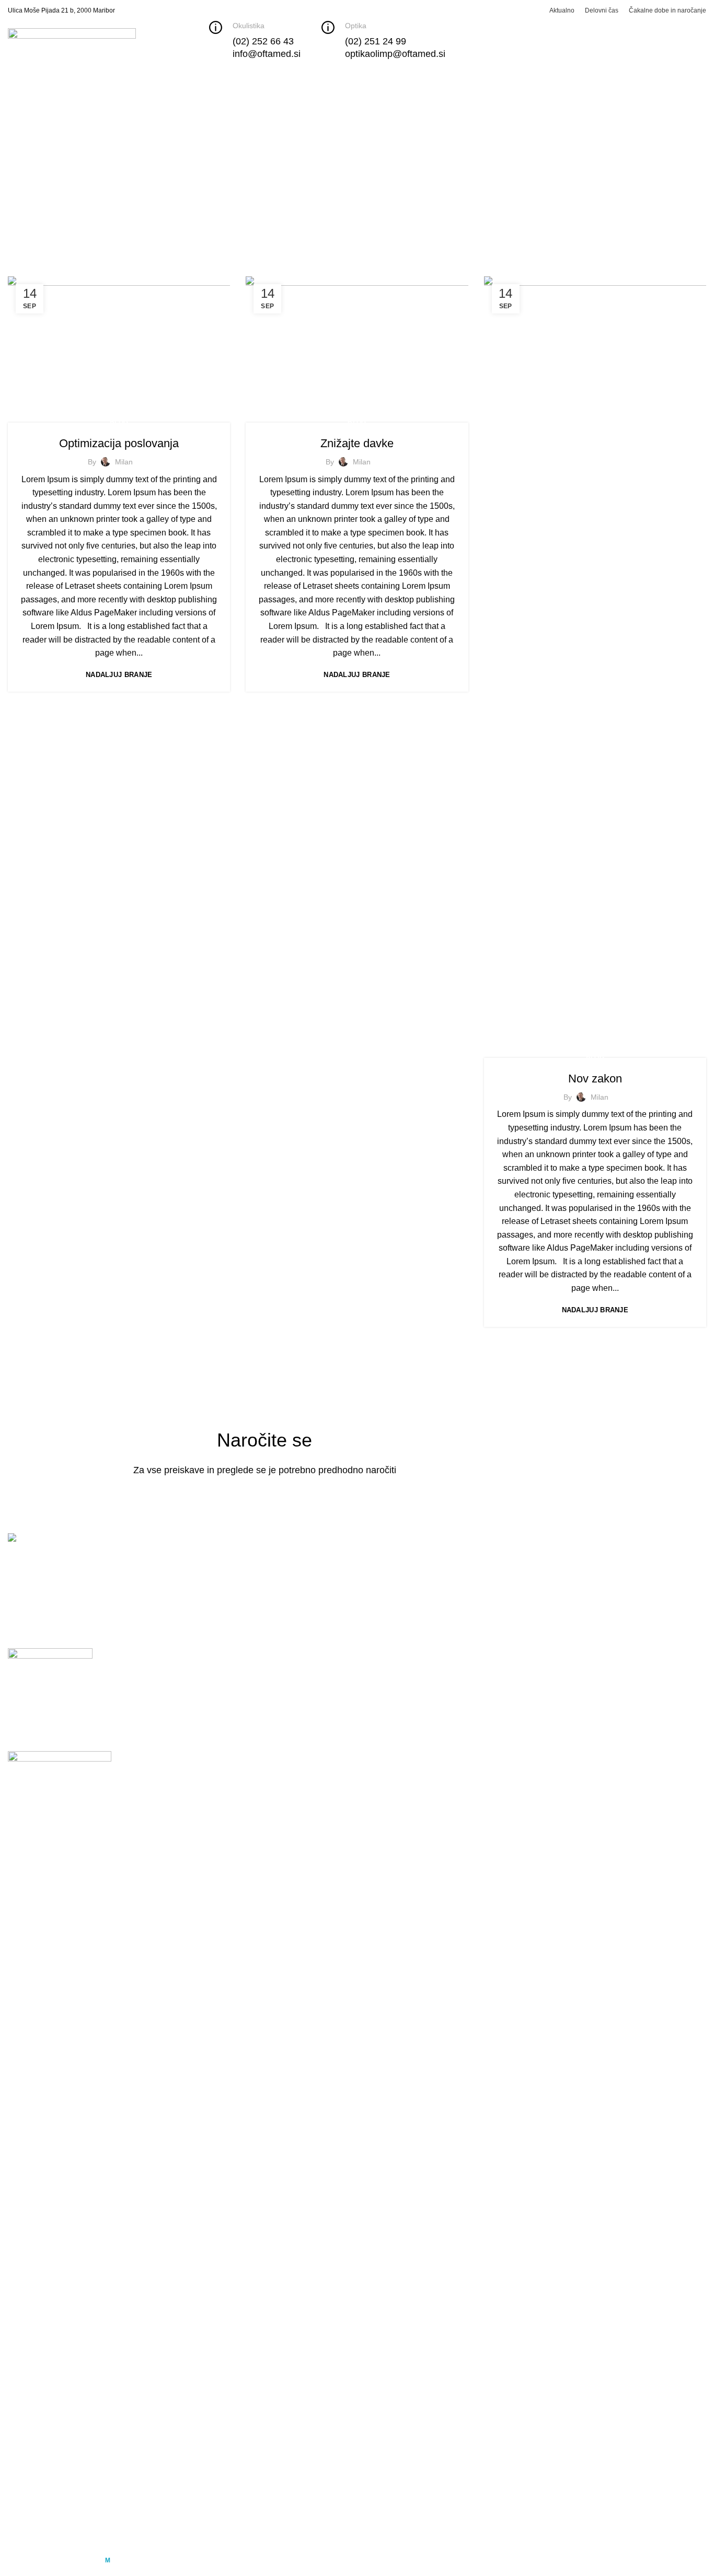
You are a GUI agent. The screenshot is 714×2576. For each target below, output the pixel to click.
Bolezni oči (385, 1639)
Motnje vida (386, 1619)
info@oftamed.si (643, 1630)
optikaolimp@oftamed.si (657, 1687)
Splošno (380, 1561)
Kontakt (201, 1580)
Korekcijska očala (517, 1580)
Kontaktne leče (512, 1600)
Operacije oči (389, 1658)
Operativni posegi (398, 1698)
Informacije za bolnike (227, 1619)
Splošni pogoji (213, 1678)
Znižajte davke (357, 443)
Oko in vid (383, 1600)
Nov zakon (595, 1079)
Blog (119, 422)
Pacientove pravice (222, 1600)
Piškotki (201, 1658)
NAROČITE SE (365, 1499)
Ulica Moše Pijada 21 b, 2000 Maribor (61, 10)
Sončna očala (510, 1619)
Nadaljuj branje (119, 675)
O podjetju (206, 1561)
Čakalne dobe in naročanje (415, 1580)
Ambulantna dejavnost (406, 1678)
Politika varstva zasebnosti (236, 1639)
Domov (19, 197)
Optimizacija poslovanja (119, 443)
